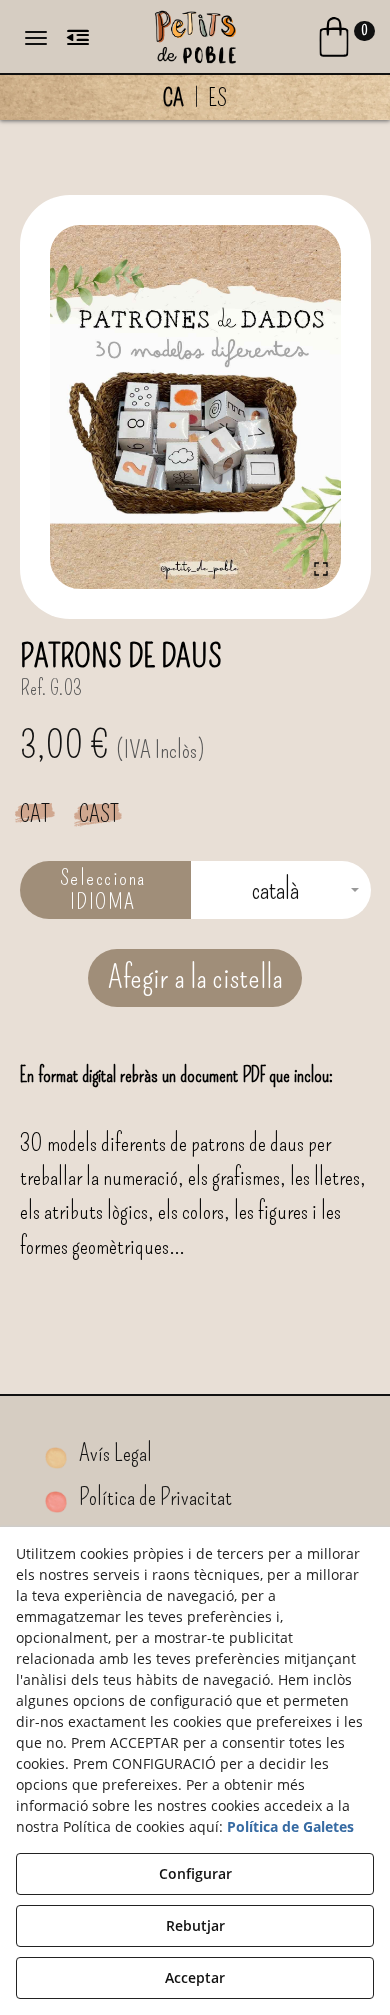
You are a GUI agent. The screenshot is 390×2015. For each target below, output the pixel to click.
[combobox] (281, 890)
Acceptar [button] (195, 1977)
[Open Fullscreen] (321, 569)
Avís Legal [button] (113, 1453)
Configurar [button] (195, 1873)
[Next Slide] (317, 407)
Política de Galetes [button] (290, 1826)
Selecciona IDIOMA (103, 889)
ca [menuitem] (173, 98)
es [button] (217, 98)
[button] (194, 35)
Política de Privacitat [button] (153, 1497)
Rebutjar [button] (195, 1925)
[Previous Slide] (74, 407)
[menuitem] (195, 98)
